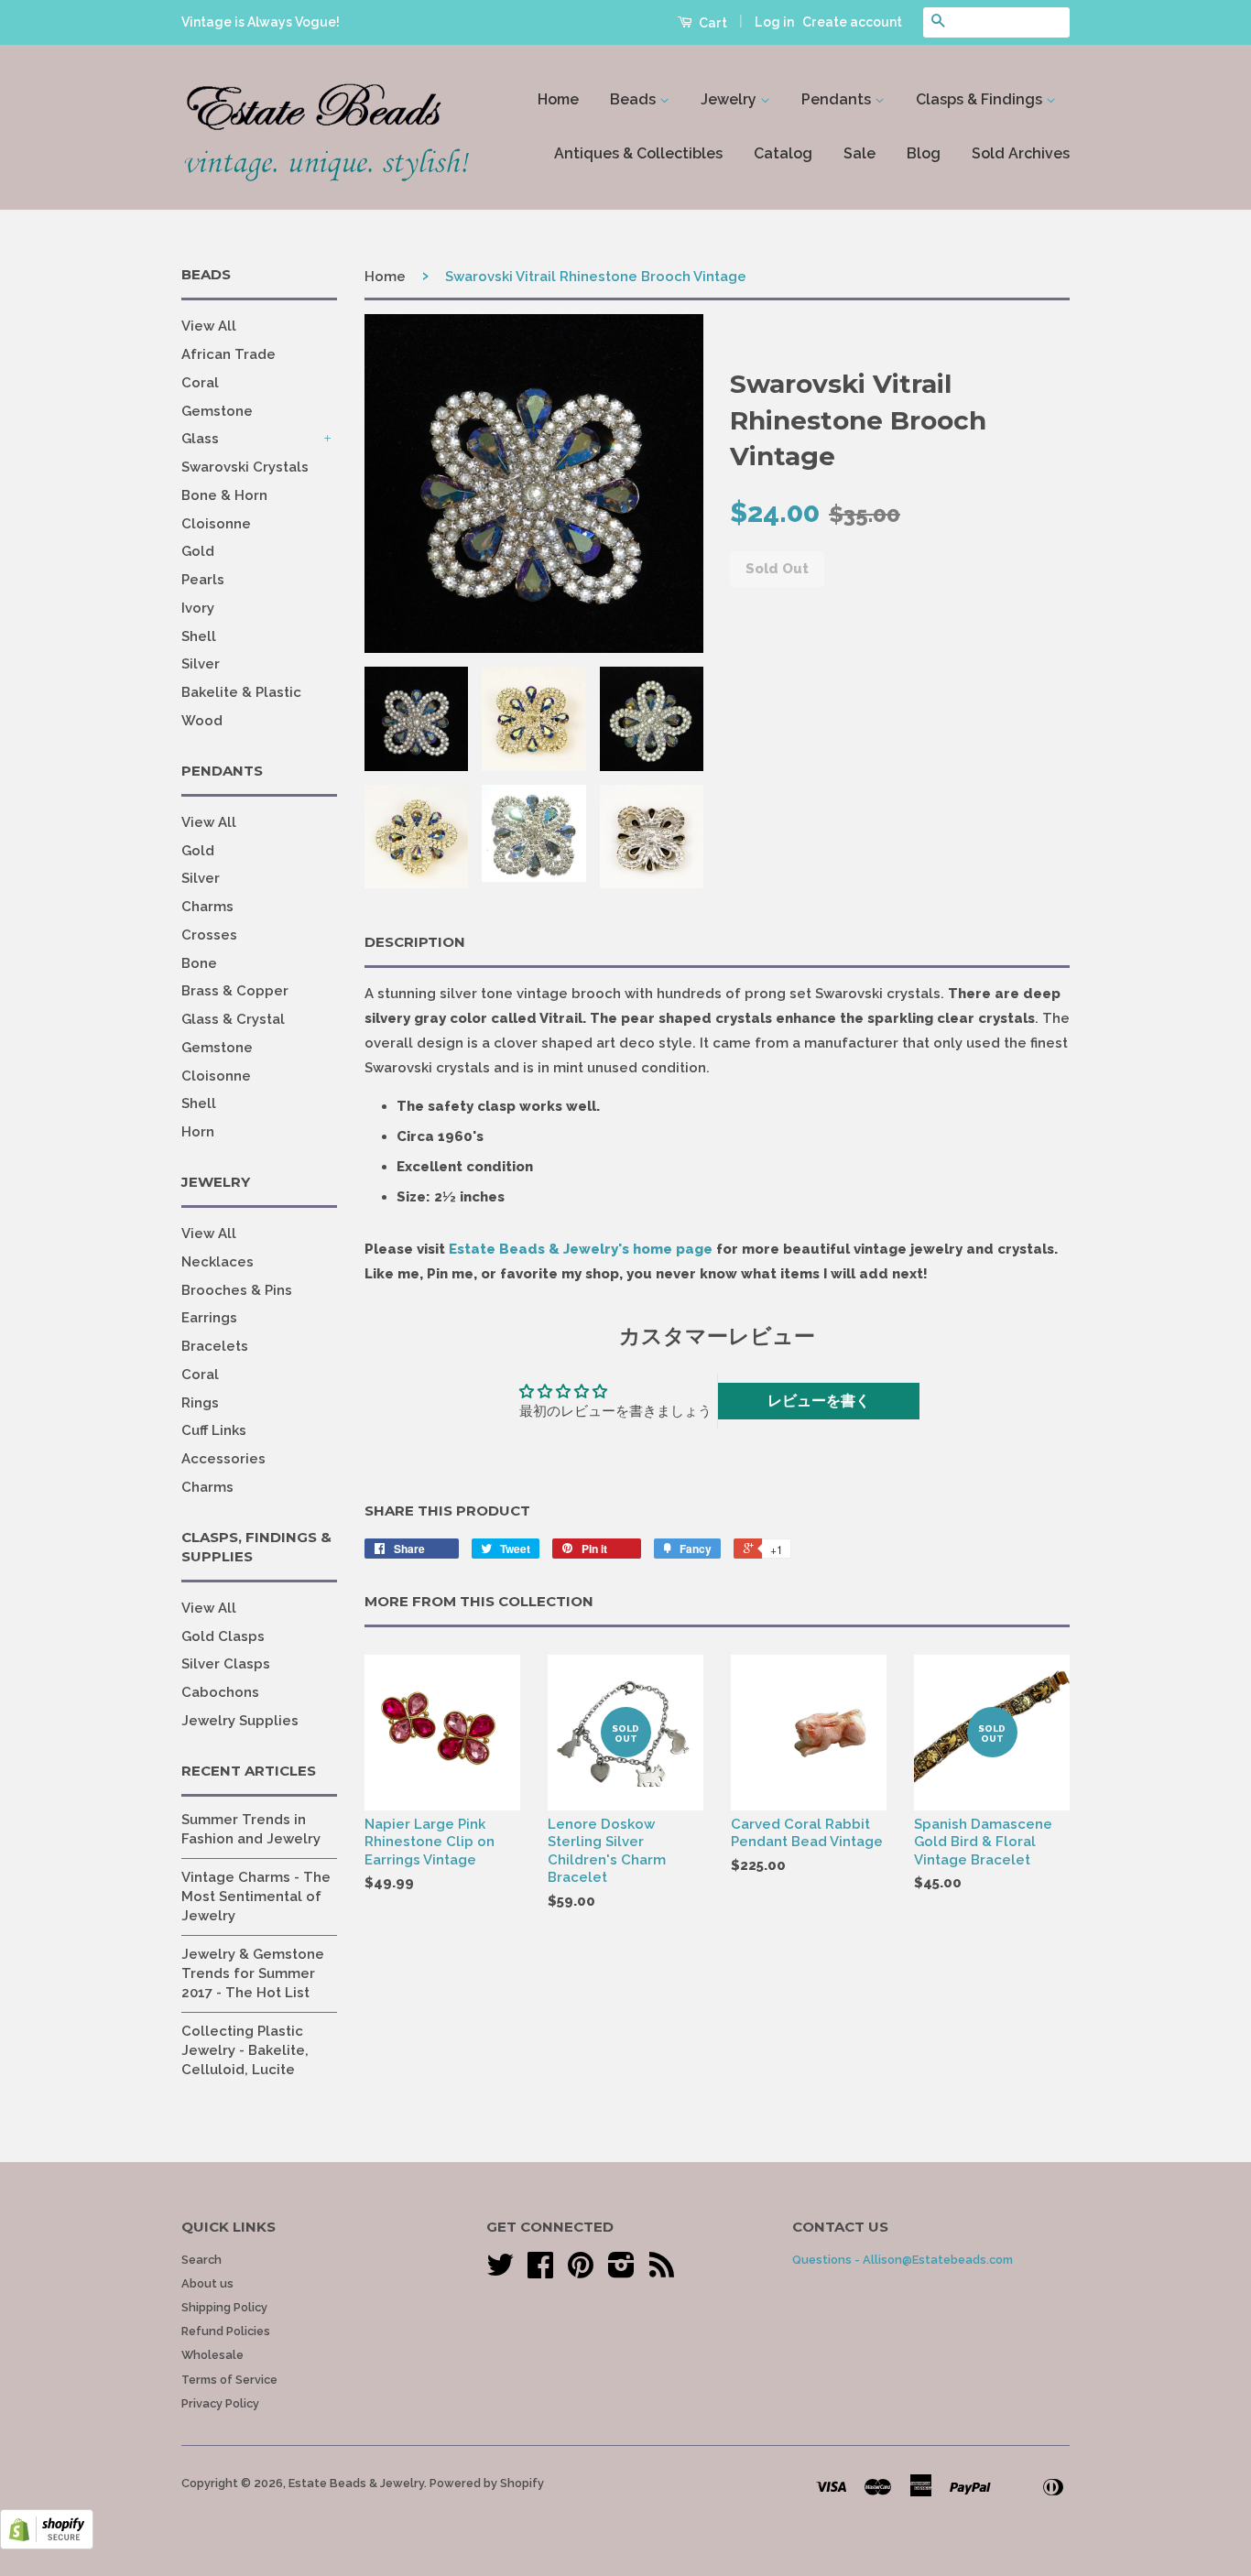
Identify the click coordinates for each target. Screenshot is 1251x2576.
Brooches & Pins (237, 1290)
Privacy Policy (220, 2403)
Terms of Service (229, 2380)
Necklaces (218, 1262)
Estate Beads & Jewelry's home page (581, 1249)
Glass (200, 439)
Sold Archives (1021, 153)
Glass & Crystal (233, 1019)
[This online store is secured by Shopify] (47, 2545)
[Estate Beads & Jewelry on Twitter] (500, 2272)
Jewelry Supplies (240, 1721)
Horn (198, 1132)
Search (201, 2260)
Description (415, 942)
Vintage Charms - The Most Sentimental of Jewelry (256, 1897)
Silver (201, 664)
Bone (199, 963)
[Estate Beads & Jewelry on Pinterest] (581, 2272)
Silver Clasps (226, 1664)
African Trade (228, 354)
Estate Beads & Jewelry (356, 2483)
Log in (774, 22)
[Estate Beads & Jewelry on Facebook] (540, 2272)
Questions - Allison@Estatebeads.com (903, 2260)
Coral (200, 383)
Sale (859, 153)
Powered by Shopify (487, 2483)
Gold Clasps (223, 1636)
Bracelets (215, 1346)
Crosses (209, 935)
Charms (207, 907)
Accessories (223, 1459)
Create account (852, 22)
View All (209, 326)
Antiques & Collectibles (638, 153)
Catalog (783, 153)
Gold (198, 551)
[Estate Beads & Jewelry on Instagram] (621, 2272)
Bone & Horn (224, 495)
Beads (635, 99)
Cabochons (220, 1692)
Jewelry (730, 99)
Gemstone (217, 411)
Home (558, 99)
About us (207, 2283)
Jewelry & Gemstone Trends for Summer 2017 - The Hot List (253, 1973)
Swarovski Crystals (245, 467)
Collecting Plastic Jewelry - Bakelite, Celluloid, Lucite (245, 2050)
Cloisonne (216, 524)
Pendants (838, 99)
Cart (712, 23)
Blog (924, 153)
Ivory (198, 608)
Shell (199, 636)
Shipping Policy (224, 2307)
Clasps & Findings (981, 99)
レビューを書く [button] (819, 1401)
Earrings (209, 1318)
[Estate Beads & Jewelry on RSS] (662, 2272)
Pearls (203, 580)
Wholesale (212, 2355)
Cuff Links (214, 1430)
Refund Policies (226, 2331)
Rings (200, 1403)
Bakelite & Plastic (241, 692)
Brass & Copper (235, 991)
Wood (202, 721)
